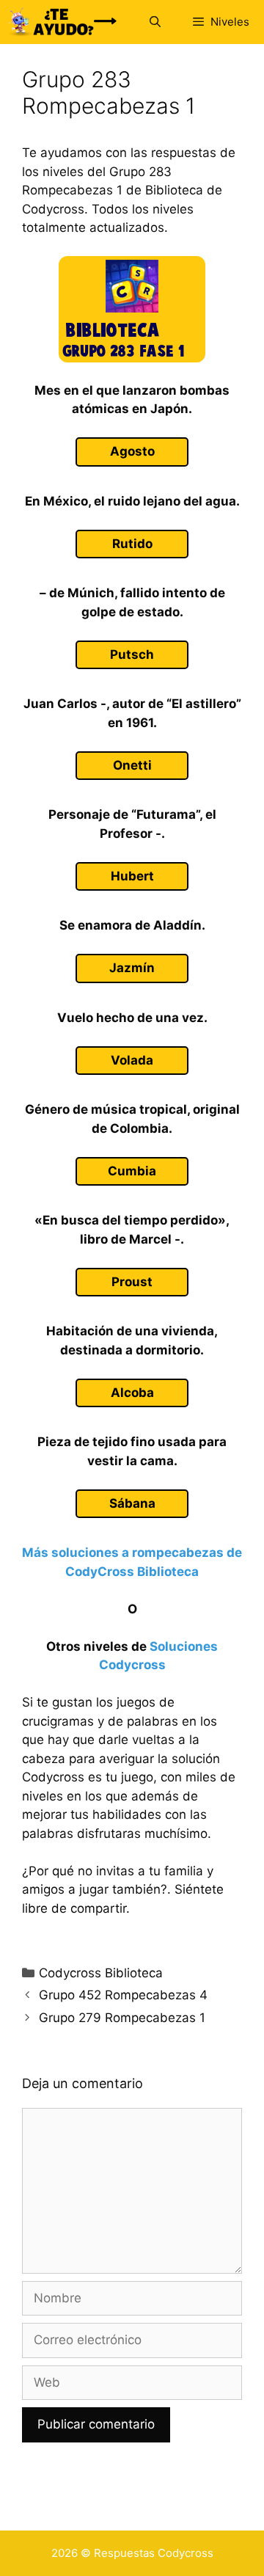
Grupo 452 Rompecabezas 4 (123, 1995)
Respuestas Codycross (154, 2553)
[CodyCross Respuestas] (62, 22)
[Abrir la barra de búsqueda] (154, 22)
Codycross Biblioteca (101, 1973)
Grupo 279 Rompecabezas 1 (122, 2018)
